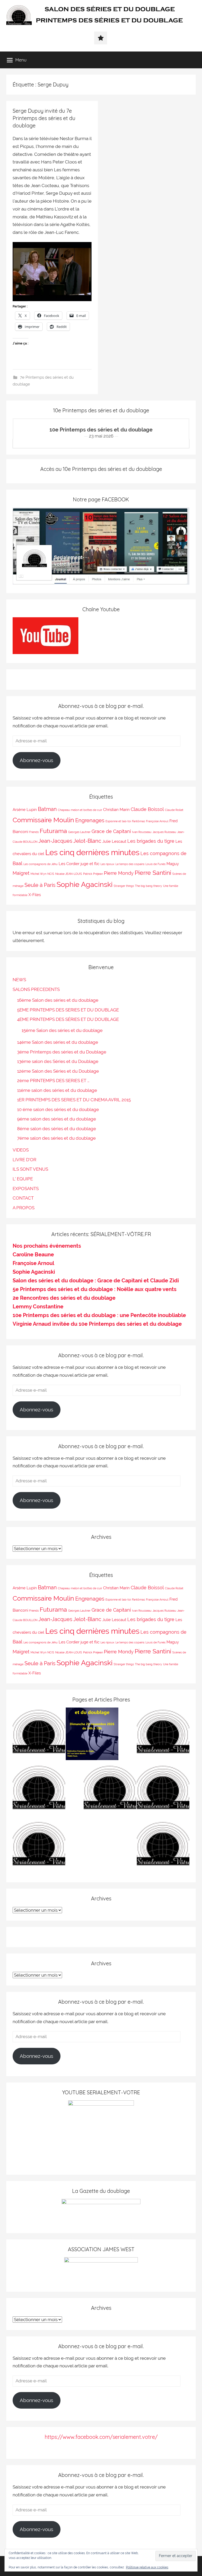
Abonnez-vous (36, 760)
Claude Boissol (147, 809)
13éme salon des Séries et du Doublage (58, 1061)
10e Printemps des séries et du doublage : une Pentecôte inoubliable (99, 1315)
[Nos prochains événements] (92, 1735)
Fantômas (138, 821)
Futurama (53, 831)
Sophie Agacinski (85, 884)
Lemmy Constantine (38, 1307)
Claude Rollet (174, 810)
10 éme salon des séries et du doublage (58, 1109)
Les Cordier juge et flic (79, 864)
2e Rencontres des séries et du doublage (64, 1298)
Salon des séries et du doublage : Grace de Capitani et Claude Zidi (96, 1281)
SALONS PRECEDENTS (36, 989)
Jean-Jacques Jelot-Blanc (70, 841)
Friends (34, 832)
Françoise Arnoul (157, 821)
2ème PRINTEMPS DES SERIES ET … (53, 1081)
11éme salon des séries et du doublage (57, 1090)
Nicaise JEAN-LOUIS (69, 874)
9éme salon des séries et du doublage (57, 1119)
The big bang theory (148, 886)
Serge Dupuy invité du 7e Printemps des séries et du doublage (44, 118)
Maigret (21, 873)
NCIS (51, 874)
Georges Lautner (79, 832)
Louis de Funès (155, 864)
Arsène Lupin (25, 809)
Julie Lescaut (114, 841)
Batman (47, 809)
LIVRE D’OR (24, 1160)
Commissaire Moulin (43, 820)
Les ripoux (107, 864)
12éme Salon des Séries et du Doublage (58, 1071)
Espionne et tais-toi (118, 821)
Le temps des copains (130, 864)
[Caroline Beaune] (163, 1791)
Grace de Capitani (111, 831)
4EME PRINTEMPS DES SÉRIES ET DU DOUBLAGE (68, 1019)
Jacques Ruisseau (164, 832)
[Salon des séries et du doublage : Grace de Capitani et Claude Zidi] (39, 1847)
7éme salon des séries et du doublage (56, 1138)
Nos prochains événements (47, 1246)
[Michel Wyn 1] (39, 1735)
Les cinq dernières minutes (92, 852)
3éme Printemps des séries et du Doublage (62, 1052)
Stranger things (124, 886)
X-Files (35, 895)
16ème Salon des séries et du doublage (58, 1000)
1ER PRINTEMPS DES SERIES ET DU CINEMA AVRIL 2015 (74, 1100)
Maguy (173, 864)
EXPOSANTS (26, 1189)
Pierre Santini (153, 873)
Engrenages (90, 820)
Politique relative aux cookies (147, 2567)
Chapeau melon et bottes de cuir (80, 810)
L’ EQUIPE (23, 1179)
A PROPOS (24, 1208)
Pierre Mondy (119, 873)
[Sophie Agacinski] (110, 1791)
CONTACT (23, 1198)
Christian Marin (116, 809)
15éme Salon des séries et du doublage (62, 1030)
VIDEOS (21, 1150)
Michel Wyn (38, 874)
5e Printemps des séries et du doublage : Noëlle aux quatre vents (95, 1289)
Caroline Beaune (33, 1254)
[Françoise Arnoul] (39, 1791)
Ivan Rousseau (142, 832)
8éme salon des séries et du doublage (57, 1129)
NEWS (19, 980)
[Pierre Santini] (163, 1735)
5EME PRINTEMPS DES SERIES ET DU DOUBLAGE (68, 1010)
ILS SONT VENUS (30, 1169)
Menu (21, 60)
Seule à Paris (40, 885)
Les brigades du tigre (151, 841)
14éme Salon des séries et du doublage (58, 1042)
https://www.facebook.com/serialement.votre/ (101, 2437)
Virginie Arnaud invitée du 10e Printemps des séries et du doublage (97, 1324)
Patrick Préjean (93, 874)
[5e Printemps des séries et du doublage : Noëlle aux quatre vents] (163, 1847)
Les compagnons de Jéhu (41, 864)
